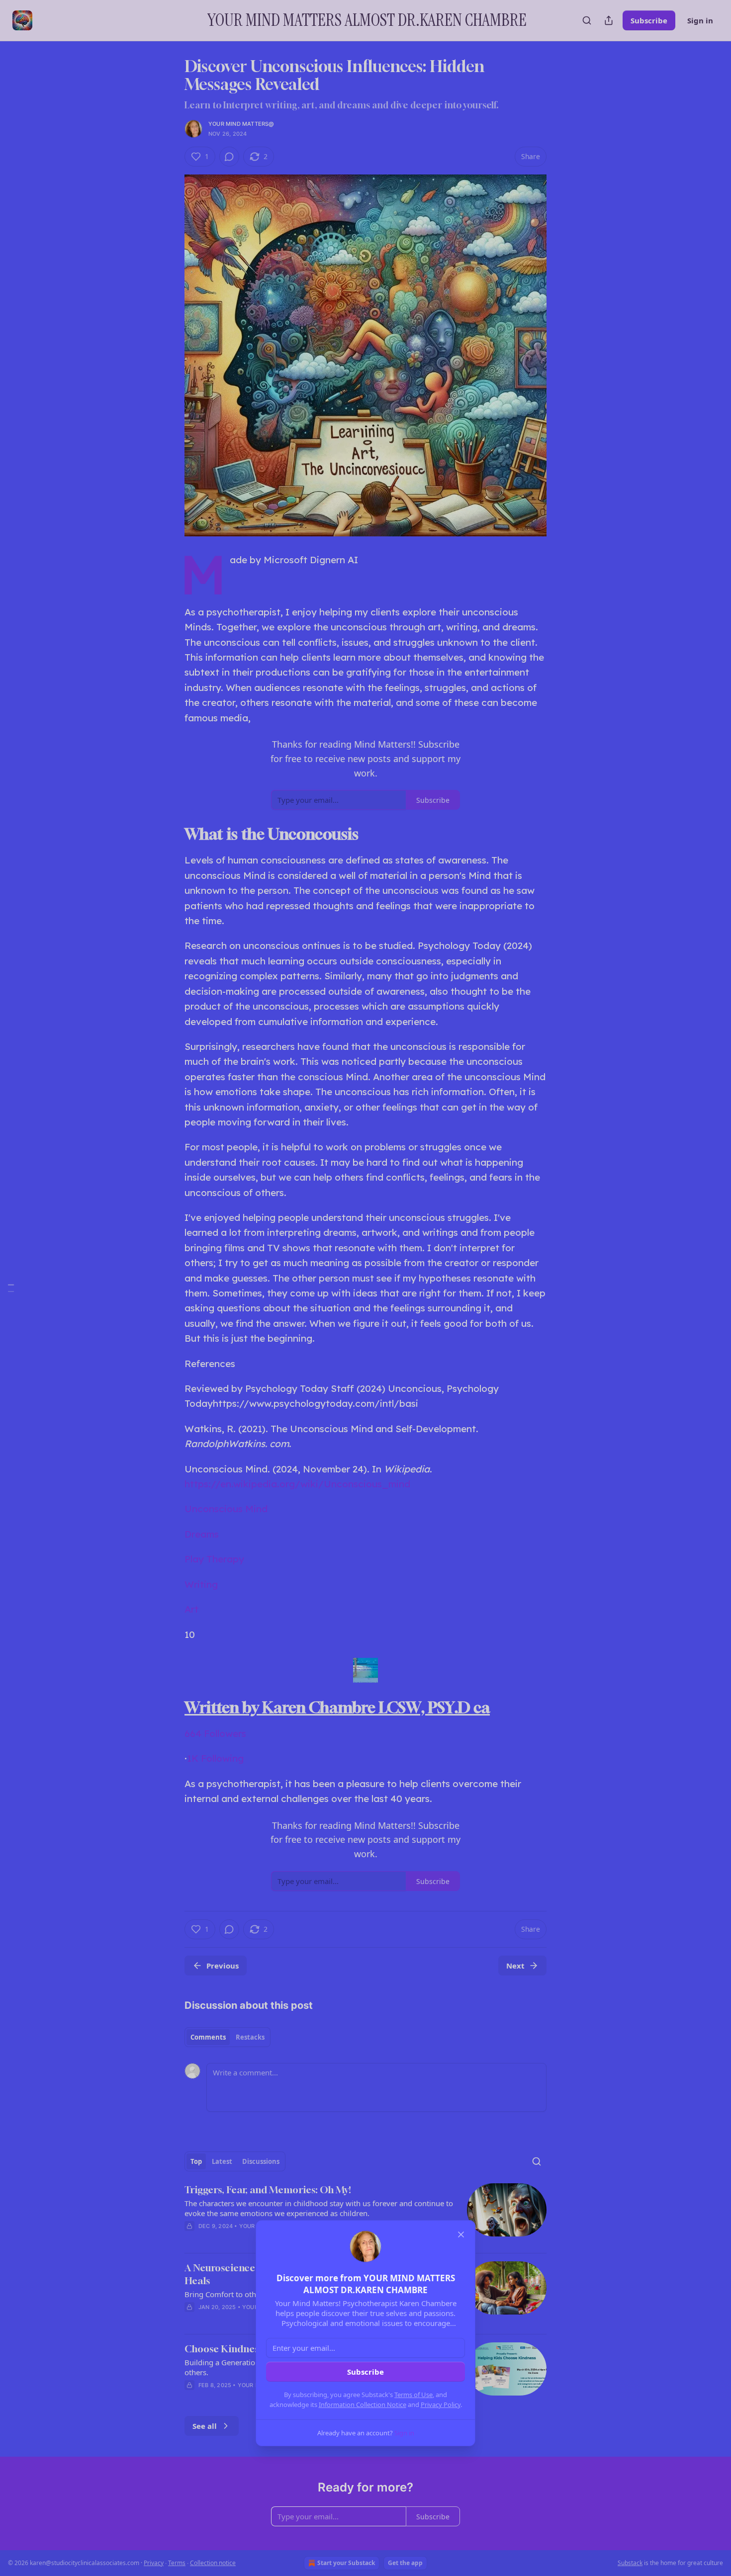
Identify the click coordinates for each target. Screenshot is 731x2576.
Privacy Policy (441, 2404)
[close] (461, 2234)
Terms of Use (413, 2395)
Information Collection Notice (363, 2404)
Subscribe (365, 2372)
